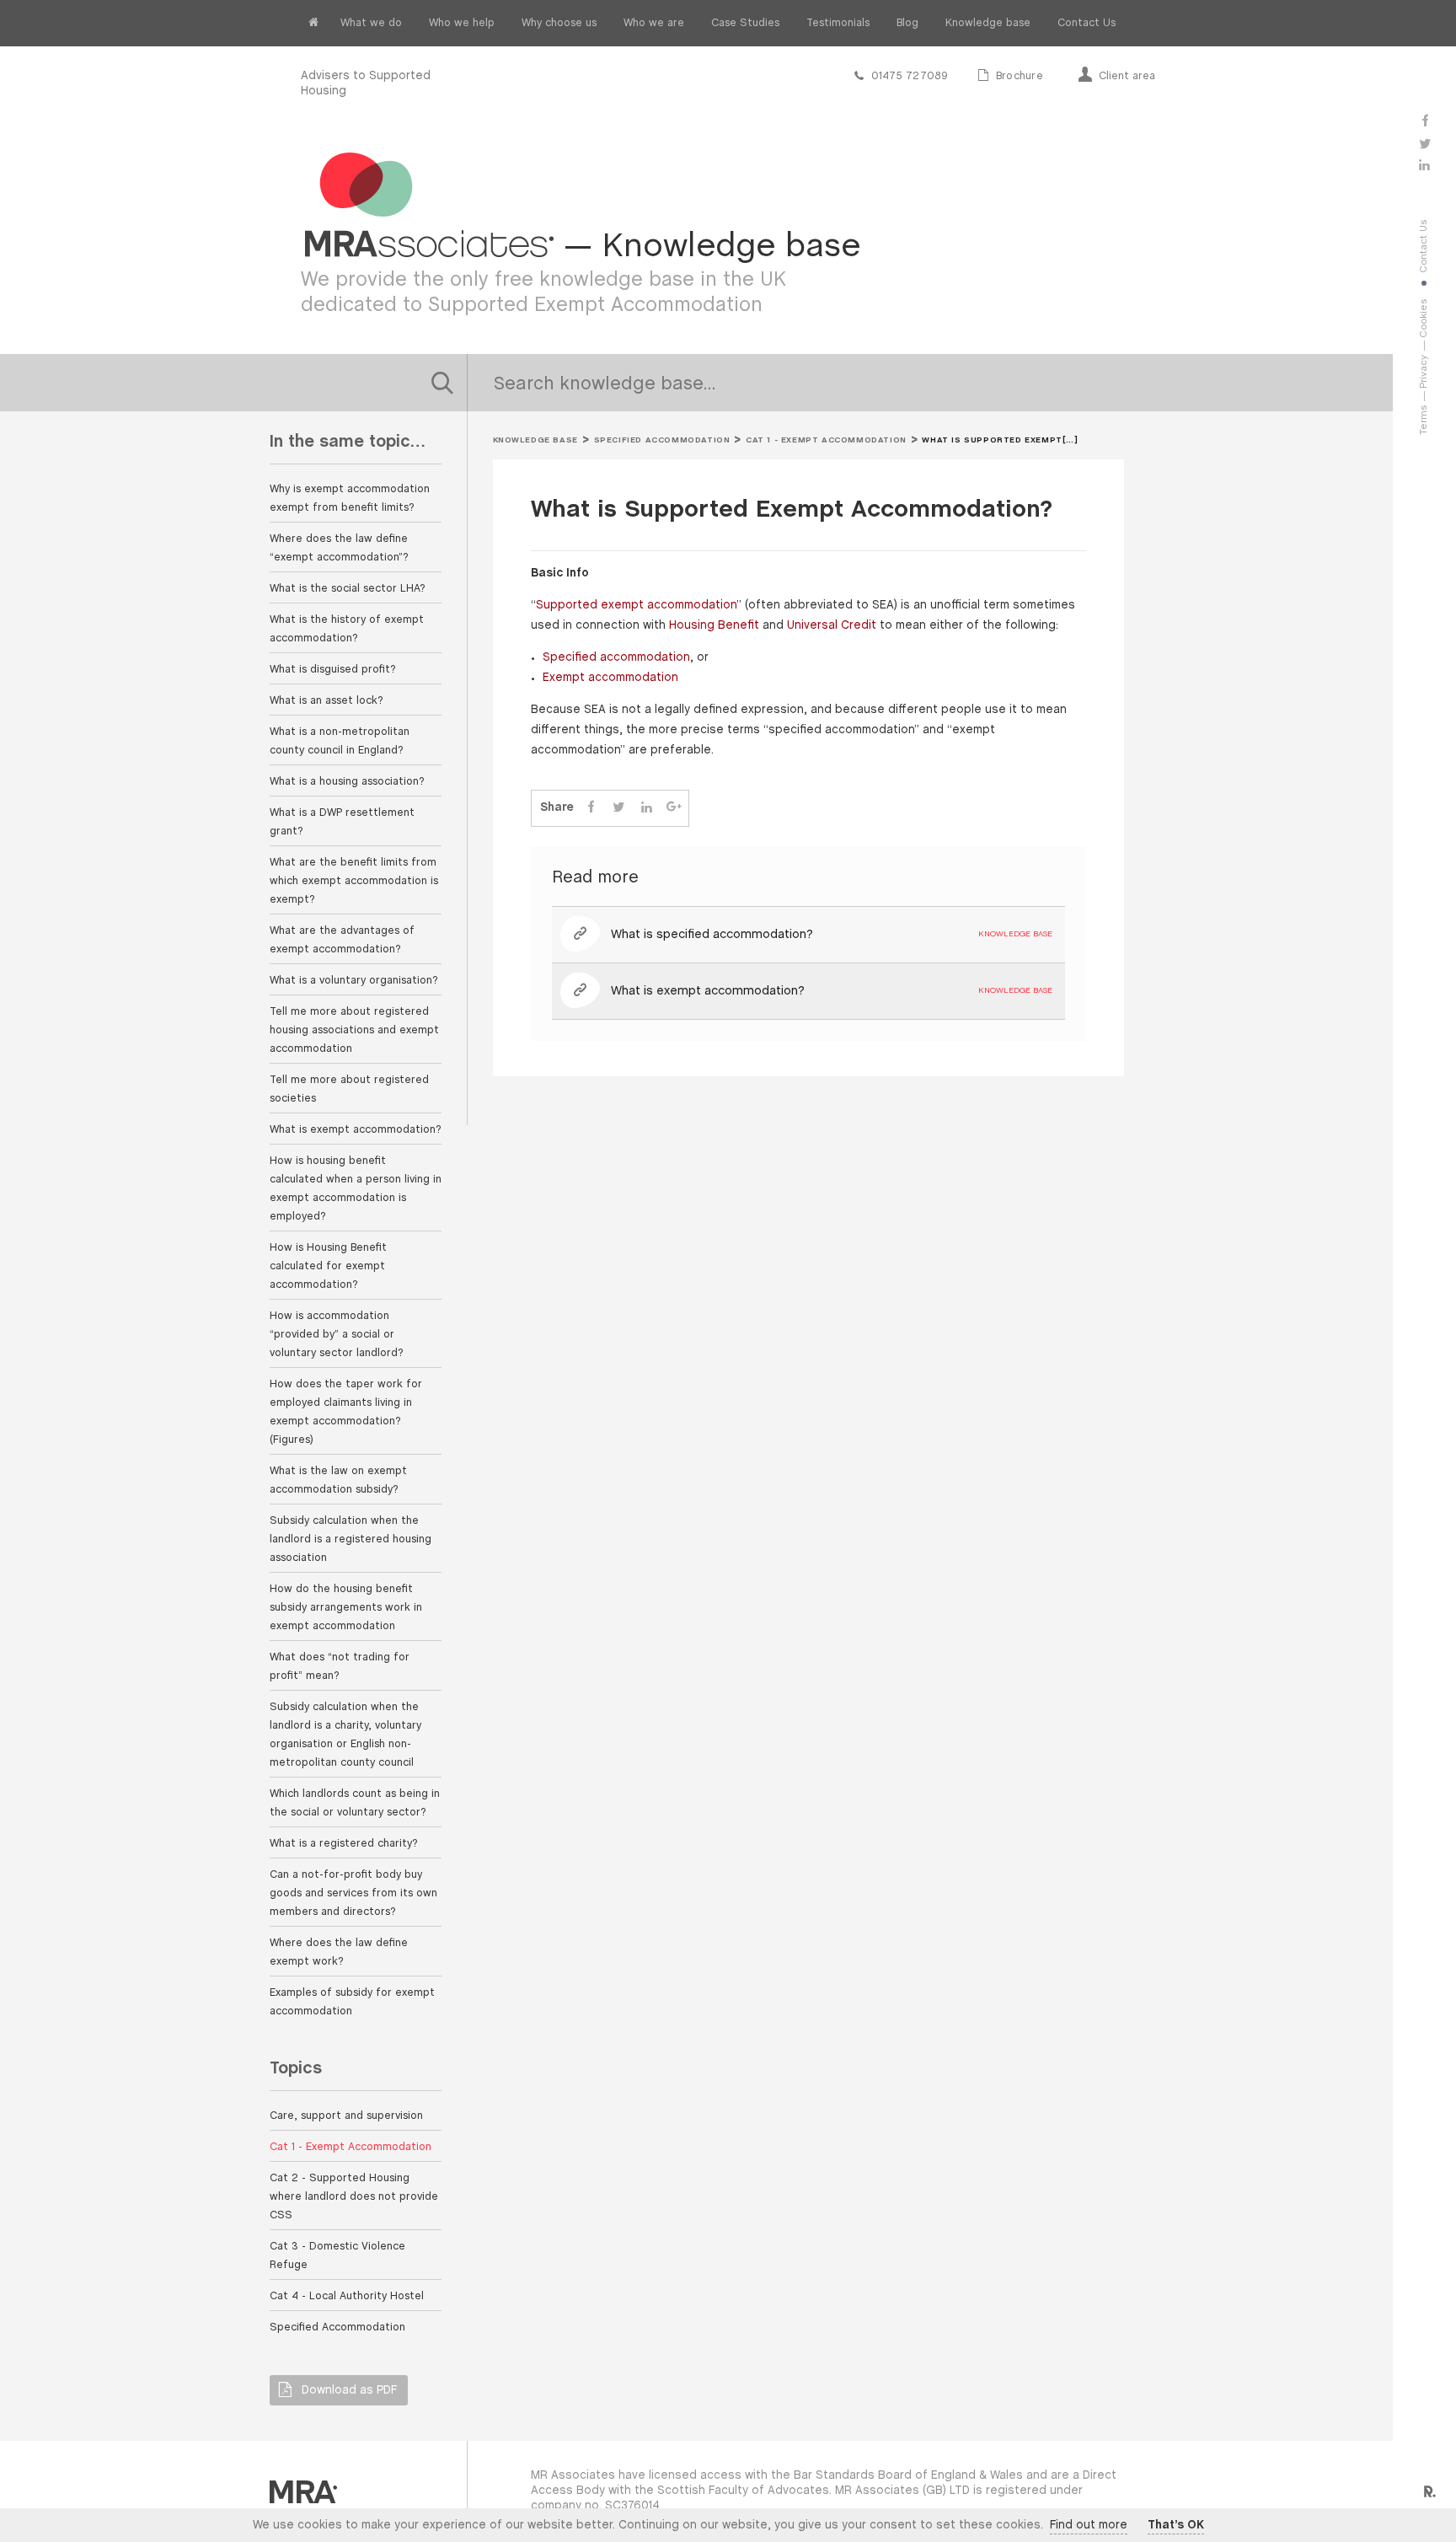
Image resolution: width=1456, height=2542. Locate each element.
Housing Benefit (714, 626)
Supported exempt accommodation (636, 606)
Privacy (1424, 372)
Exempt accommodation (610, 678)
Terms (1424, 420)
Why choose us (559, 23)
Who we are (654, 23)
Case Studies (745, 23)
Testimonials (838, 23)
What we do (371, 23)
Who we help (462, 23)
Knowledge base (988, 23)
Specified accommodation (616, 658)
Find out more (1089, 2526)
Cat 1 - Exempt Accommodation (826, 440)
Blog (907, 23)
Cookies (1424, 319)
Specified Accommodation (662, 440)
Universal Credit (832, 626)
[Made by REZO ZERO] (1429, 2492)
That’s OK (1176, 2526)
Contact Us (1087, 23)
